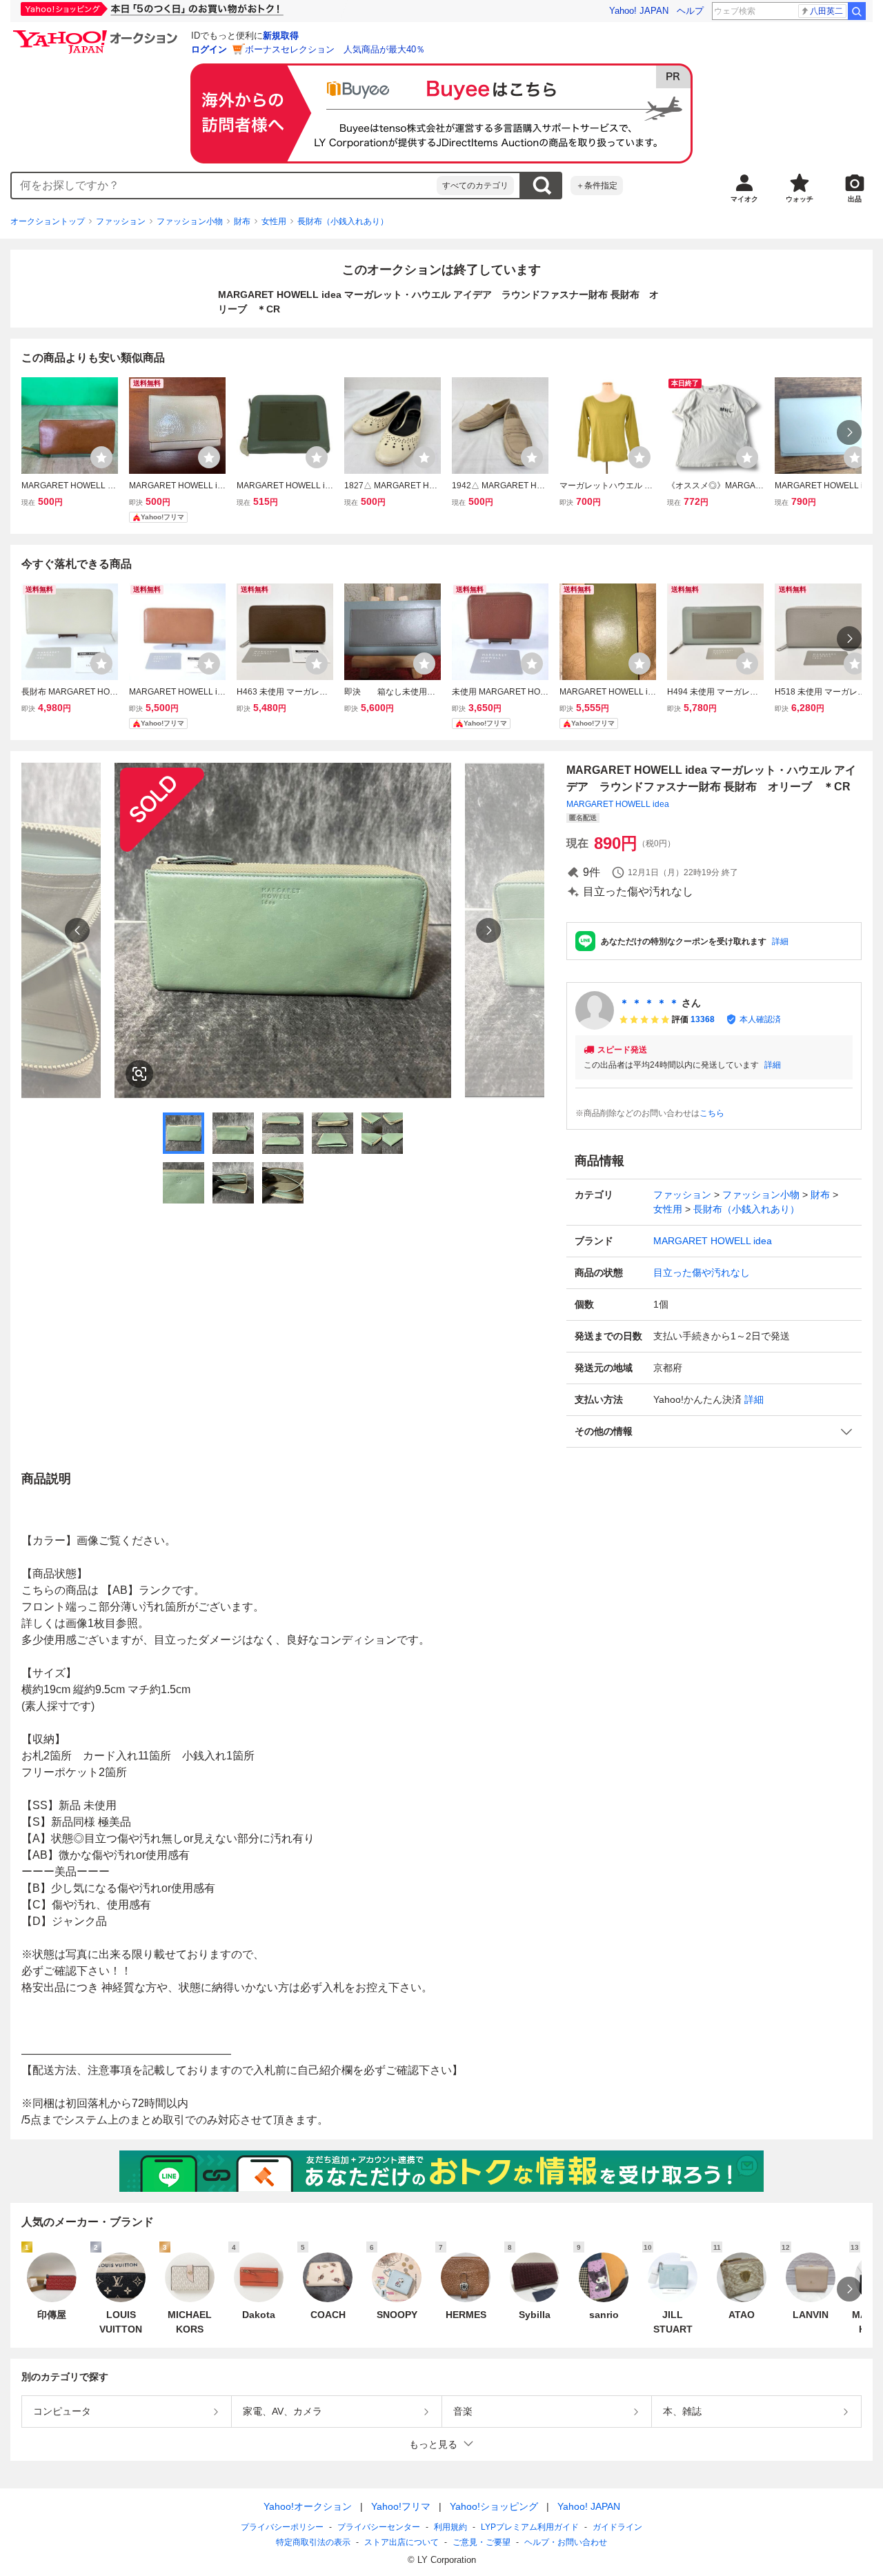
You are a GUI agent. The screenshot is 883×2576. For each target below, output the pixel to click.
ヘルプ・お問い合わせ (566, 2542)
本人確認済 (760, 1019)
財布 (242, 221)
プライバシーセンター (379, 2527)
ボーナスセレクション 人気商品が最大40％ (335, 49)
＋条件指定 (597, 186)
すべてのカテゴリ (475, 186)
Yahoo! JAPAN (639, 11)
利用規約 (450, 2527)
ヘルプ (690, 11)
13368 (703, 1019)
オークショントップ (48, 221)
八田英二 (826, 11)
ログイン (209, 49)
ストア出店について (401, 2542)
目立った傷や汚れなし (702, 1272)
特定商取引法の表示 (313, 2542)
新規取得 (281, 36)
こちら (712, 1113)
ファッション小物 (190, 221)
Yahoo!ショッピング (494, 2506)
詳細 (780, 941)
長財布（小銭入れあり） (343, 221)
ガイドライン (617, 2527)
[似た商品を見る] (139, 1074)
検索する (542, 186)
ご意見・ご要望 (482, 2542)
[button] (714, 1431)
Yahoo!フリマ (401, 2506)
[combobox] (224, 186)
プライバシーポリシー (282, 2527)
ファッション (121, 221)
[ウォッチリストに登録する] (101, 457)
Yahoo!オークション (308, 2506)
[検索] (857, 11)
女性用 (274, 221)
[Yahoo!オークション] (97, 34)
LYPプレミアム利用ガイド (530, 2527)
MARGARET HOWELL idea (618, 804)
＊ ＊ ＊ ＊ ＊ (649, 1003)
